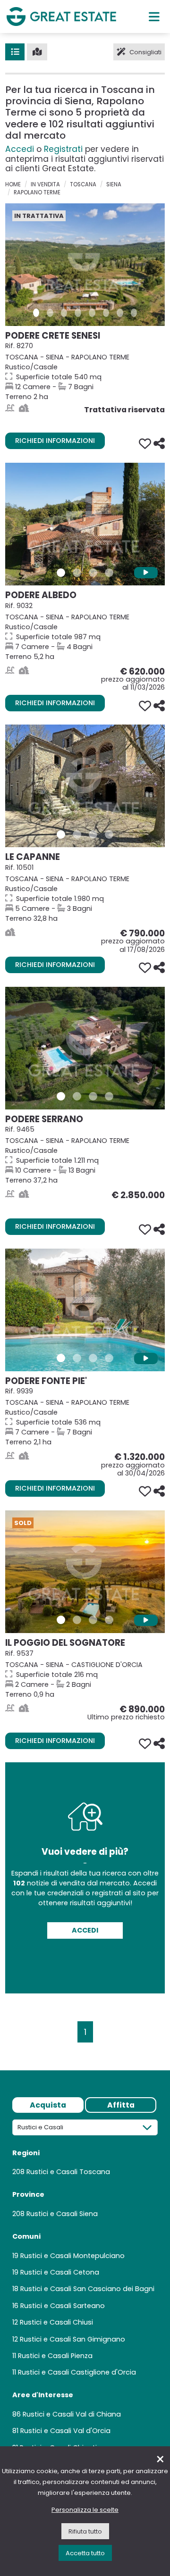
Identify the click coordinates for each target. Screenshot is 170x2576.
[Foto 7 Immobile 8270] (120, 313)
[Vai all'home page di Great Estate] (61, 16)
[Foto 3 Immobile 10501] (93, 834)
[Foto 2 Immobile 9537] (77, 1620)
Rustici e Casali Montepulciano (72, 2256)
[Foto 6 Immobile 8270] (106, 313)
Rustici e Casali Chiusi (56, 2322)
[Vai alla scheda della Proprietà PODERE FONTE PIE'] (85, 1310)
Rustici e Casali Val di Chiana (72, 2414)
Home (13, 184)
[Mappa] (37, 52)
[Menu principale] (154, 17)
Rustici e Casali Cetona (60, 2272)
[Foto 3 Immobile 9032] (93, 573)
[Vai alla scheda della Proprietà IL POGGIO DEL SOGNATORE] (85, 1572)
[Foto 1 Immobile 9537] (61, 1620)
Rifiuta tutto (85, 2531)
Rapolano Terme (37, 192)
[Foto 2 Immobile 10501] (77, 834)
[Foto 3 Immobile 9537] (93, 1620)
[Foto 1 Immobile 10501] (61, 834)
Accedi (20, 149)
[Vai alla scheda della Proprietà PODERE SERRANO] (85, 1048)
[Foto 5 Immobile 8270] (92, 313)
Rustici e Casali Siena (62, 2214)
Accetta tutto (85, 2553)
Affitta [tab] (121, 2105)
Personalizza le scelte (85, 2510)
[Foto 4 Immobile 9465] (109, 1096)
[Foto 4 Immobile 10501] (109, 834)
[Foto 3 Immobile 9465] (93, 1096)
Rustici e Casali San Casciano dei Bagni (87, 2289)
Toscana (83, 184)
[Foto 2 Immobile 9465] (77, 1096)
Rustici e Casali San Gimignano (72, 2339)
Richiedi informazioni (55, 441)
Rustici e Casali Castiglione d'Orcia (77, 2372)
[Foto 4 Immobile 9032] (109, 573)
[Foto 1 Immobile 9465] (61, 1096)
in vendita (45, 184)
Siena (114, 184)
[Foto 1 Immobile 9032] (61, 573)
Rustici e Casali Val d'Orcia (65, 2431)
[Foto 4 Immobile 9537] (109, 1620)
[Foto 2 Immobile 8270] (50, 313)
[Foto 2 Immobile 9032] (77, 573)
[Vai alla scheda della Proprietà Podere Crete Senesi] (85, 265)
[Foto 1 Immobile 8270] (36, 313)
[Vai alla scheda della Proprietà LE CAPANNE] (85, 786)
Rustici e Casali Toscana (68, 2172)
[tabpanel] (85, 2289)
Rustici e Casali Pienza (55, 2356)
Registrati (63, 149)
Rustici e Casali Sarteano (63, 2306)
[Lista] (15, 52)
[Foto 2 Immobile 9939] (77, 1358)
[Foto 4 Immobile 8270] (78, 313)
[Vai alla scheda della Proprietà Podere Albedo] (85, 524)
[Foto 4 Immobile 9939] (109, 1358)
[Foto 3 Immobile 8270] (64, 313)
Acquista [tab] (48, 2105)
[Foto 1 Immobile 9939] (61, 1358)
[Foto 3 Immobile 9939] (93, 1358)
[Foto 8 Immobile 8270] (134, 313)
